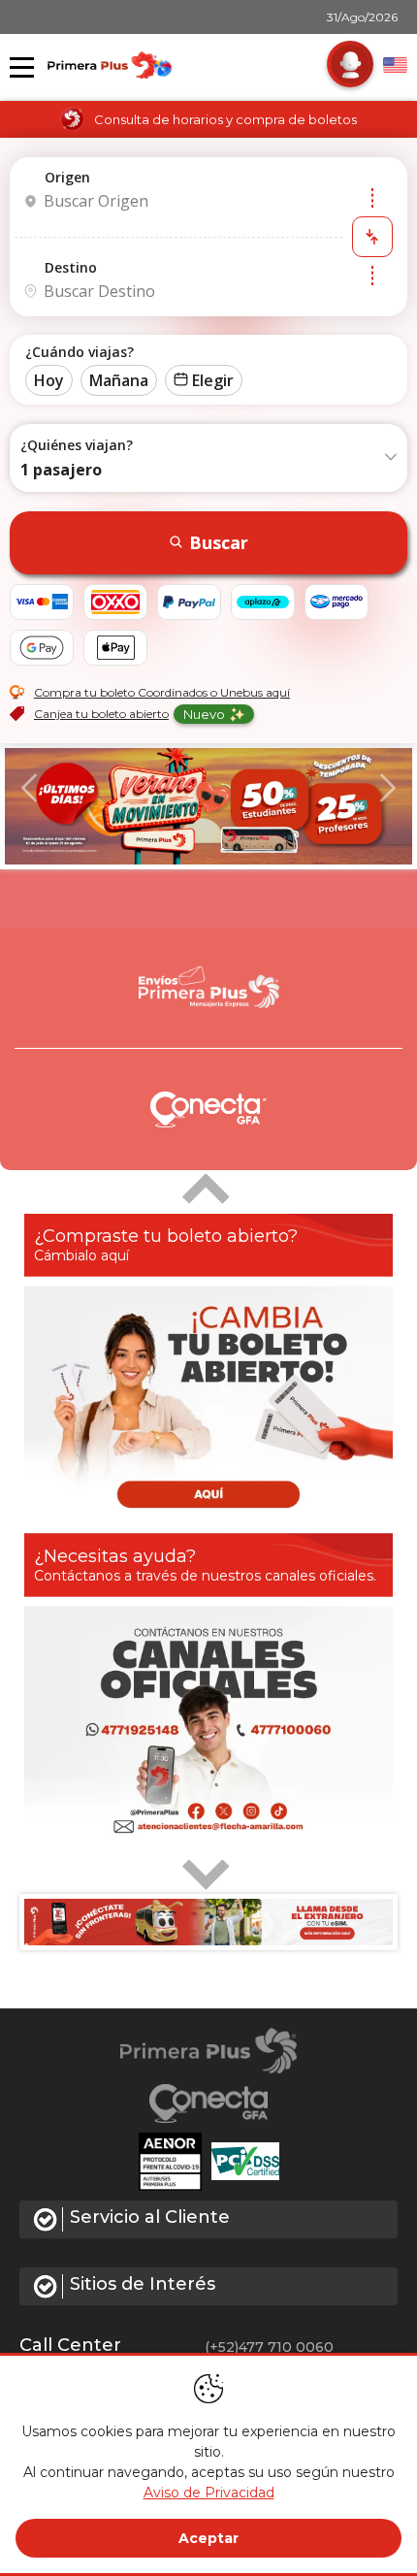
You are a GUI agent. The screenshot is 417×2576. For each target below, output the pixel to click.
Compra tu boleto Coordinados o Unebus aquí (162, 692)
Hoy (49, 380)
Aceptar (208, 2538)
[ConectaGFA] (209, 2103)
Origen (67, 177)
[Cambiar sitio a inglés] (395, 65)
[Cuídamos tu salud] (175, 2162)
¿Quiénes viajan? (77, 445)
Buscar (219, 542)
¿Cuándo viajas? (80, 352)
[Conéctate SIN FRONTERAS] (208, 1922)
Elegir (213, 380)
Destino (71, 267)
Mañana (119, 380)
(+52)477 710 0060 (269, 2347)
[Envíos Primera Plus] (208, 989)
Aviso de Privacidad (209, 2493)
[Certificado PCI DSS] (245, 2162)
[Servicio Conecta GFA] (208, 1109)
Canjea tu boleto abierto (101, 714)
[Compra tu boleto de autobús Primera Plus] (208, 806)
